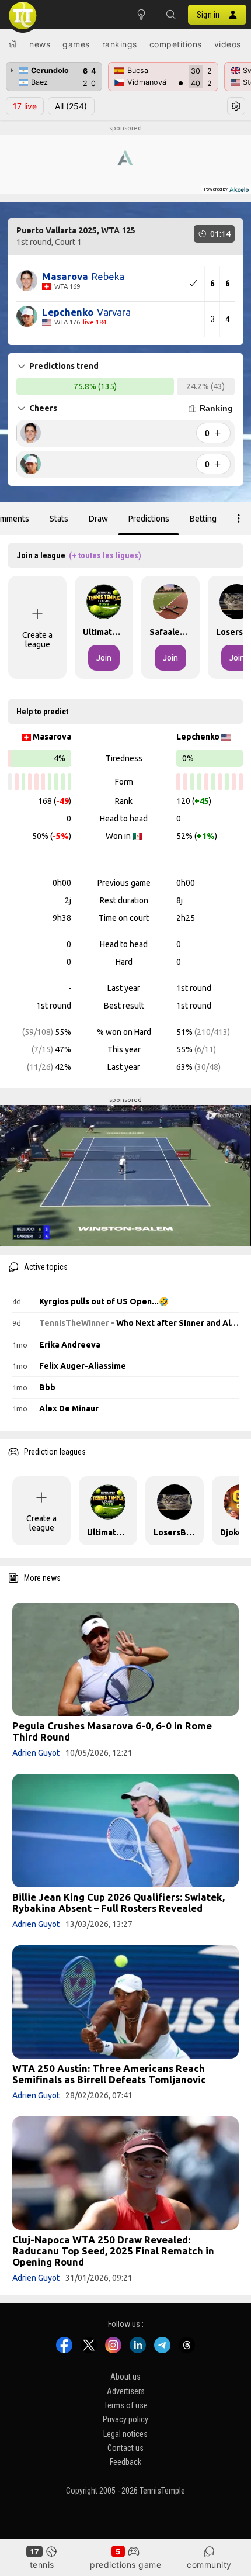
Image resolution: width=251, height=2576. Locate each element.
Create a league (37, 640)
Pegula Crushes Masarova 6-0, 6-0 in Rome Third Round (112, 1731)
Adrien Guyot (36, 1753)
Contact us (125, 2448)
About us (125, 2377)
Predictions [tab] (149, 519)
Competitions (176, 44)
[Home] (13, 44)
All (71, 106)
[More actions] (239, 519)
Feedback (125, 2463)
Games (76, 44)
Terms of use (126, 2405)
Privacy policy (125, 2419)
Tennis (42, 2565)
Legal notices (125, 2434)
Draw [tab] (98, 519)
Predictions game (125, 2565)
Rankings (120, 44)
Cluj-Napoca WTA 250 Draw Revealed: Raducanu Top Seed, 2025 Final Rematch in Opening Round (113, 2251)
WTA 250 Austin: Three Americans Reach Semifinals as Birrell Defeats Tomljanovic (109, 2074)
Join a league (79, 555)
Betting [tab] (203, 519)
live (25, 106)
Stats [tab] (59, 519)
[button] (170, 15)
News (40, 44)
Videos (228, 44)
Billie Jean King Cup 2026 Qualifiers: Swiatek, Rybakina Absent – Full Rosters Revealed (118, 1902)
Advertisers (126, 2391)
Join (104, 658)
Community (209, 2565)
